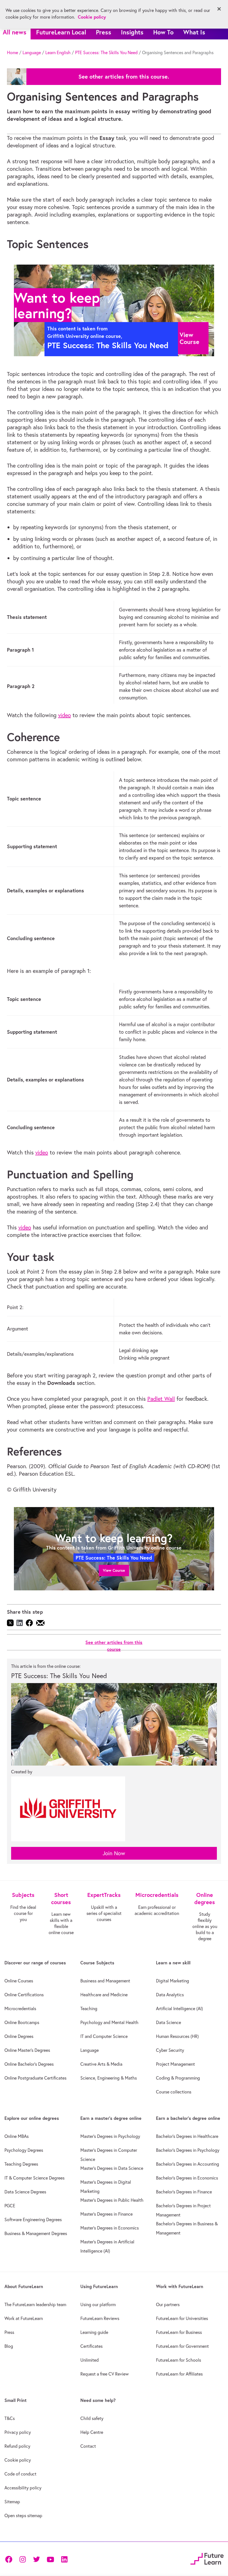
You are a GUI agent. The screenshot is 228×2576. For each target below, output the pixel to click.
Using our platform (98, 2304)
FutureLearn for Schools (179, 2360)
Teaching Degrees (21, 2164)
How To (163, 32)
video (65, 715)
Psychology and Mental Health (109, 2022)
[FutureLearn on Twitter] (36, 2559)
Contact (88, 2446)
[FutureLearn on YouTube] (50, 2559)
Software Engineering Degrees (33, 2220)
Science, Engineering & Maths (109, 2078)
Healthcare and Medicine (104, 1995)
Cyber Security (170, 2050)
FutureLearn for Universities (182, 2318)
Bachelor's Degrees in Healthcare (187, 2136)
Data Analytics (170, 1995)
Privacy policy (18, 2432)
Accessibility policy (23, 2488)
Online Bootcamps (22, 2022)
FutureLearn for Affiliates (179, 2374)
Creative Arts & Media (101, 2064)
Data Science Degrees (25, 2192)
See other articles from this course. (124, 77)
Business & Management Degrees (36, 2233)
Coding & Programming (178, 2078)
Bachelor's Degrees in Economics (187, 2178)
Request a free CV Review (105, 2374)
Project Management (175, 2064)
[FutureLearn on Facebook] (10, 2559)
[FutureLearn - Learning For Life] (207, 2558)
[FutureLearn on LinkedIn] (64, 2559)
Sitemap (12, 2502)
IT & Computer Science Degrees (34, 2178)
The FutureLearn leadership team (35, 2304)
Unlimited (90, 2360)
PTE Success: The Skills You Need (106, 52)
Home (13, 52)
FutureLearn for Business (179, 2332)
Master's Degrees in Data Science (112, 2168)
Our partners (168, 2304)
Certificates (91, 2346)
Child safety (92, 2418)
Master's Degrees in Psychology (110, 2136)
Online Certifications (24, 1995)
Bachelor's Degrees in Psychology (188, 2150)
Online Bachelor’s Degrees (29, 2064)
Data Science (168, 2022)
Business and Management (105, 1981)
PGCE (10, 2206)
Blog (9, 2346)
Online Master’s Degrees (27, 2050)
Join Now (114, 1853)
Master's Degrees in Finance (106, 2214)
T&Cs (10, 2418)
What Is (194, 32)
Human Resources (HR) (177, 2036)
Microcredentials (20, 2008)
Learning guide (94, 2332)
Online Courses (19, 1981)
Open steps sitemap (23, 2515)
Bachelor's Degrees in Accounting (188, 2164)
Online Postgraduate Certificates (35, 2078)
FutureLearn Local (61, 32)
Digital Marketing (173, 1981)
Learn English (58, 52)
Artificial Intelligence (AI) (179, 2008)
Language (32, 52)
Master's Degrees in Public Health (112, 2200)
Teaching (89, 2008)
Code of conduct (20, 2474)
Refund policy (17, 2446)
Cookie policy (18, 2460)
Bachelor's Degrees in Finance (184, 2192)
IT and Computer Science (104, 2036)
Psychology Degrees (24, 2150)
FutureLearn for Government (182, 2346)
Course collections (174, 2092)
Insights (132, 32)
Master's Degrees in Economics (110, 2228)
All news (15, 32)
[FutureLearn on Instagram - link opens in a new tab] (23, 2559)
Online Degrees (19, 2036)
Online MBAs (17, 2136)
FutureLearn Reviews (100, 2318)
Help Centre (92, 2432)
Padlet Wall (161, 1399)
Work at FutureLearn (24, 2318)
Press (104, 32)
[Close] (219, 9)
